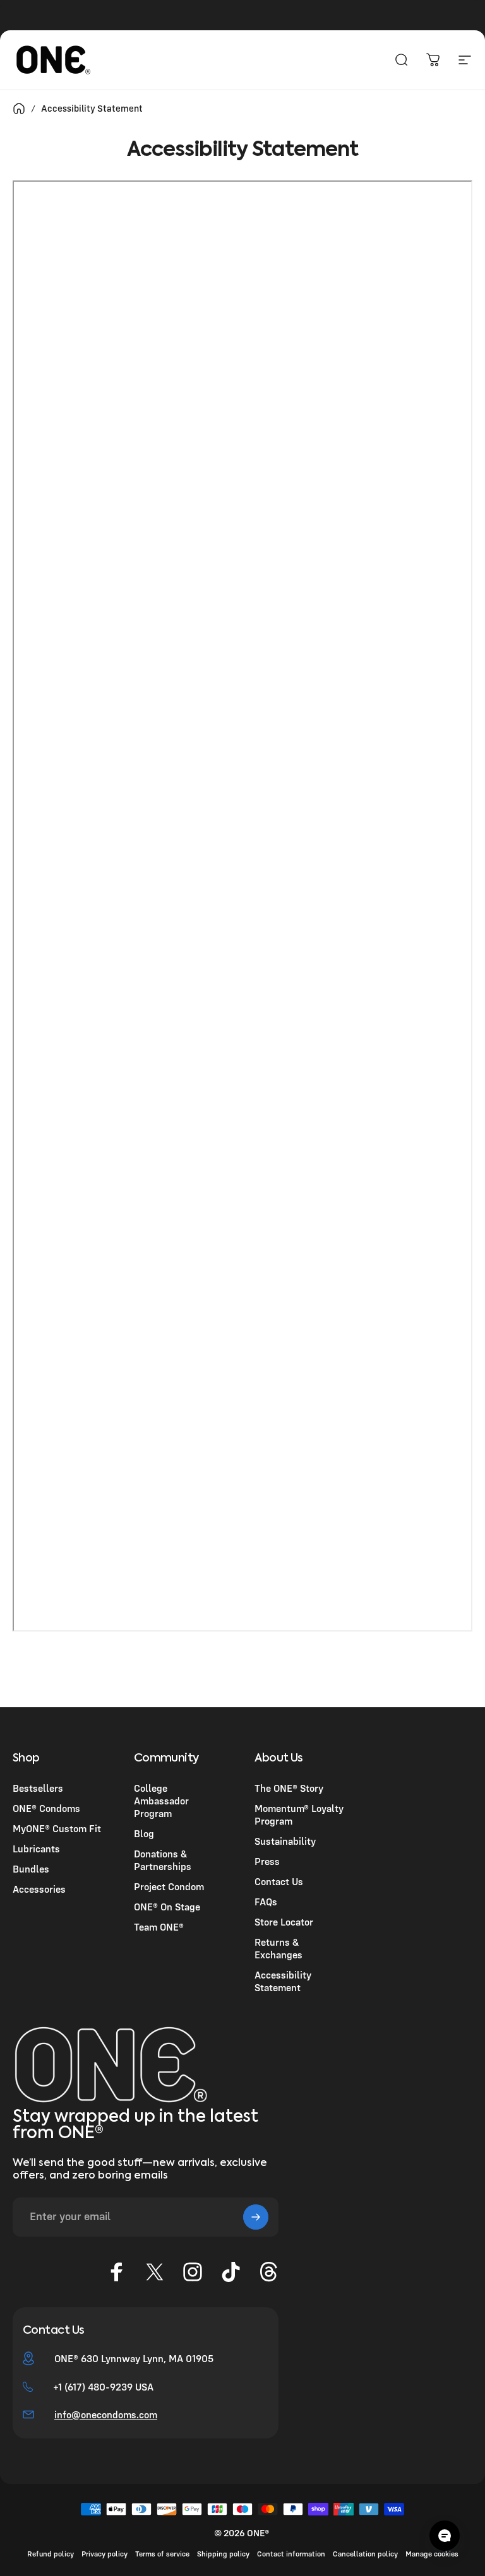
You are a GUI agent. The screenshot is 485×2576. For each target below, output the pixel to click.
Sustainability (285, 1841)
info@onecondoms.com (106, 2414)
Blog (144, 1833)
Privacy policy (105, 2554)
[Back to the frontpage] (19, 109)
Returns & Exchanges (278, 1948)
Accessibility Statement (283, 1981)
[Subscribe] (256, 2217)
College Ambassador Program (161, 1801)
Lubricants (36, 1849)
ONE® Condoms (46, 1808)
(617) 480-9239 (99, 2387)
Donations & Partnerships (163, 1860)
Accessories (39, 1889)
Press (267, 1861)
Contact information (291, 2554)
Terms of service (162, 2554)
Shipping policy (223, 2554)
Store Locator (284, 1922)
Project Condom (169, 1886)
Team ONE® (159, 1927)
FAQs (266, 1902)
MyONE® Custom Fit (57, 1828)
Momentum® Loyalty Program (299, 1814)
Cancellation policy (365, 2554)
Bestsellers (38, 1788)
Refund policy (51, 2554)
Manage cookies (432, 2554)
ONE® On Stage (167, 1907)
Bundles (31, 1869)
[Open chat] (445, 2536)
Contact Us (279, 1881)
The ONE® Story (289, 1788)
